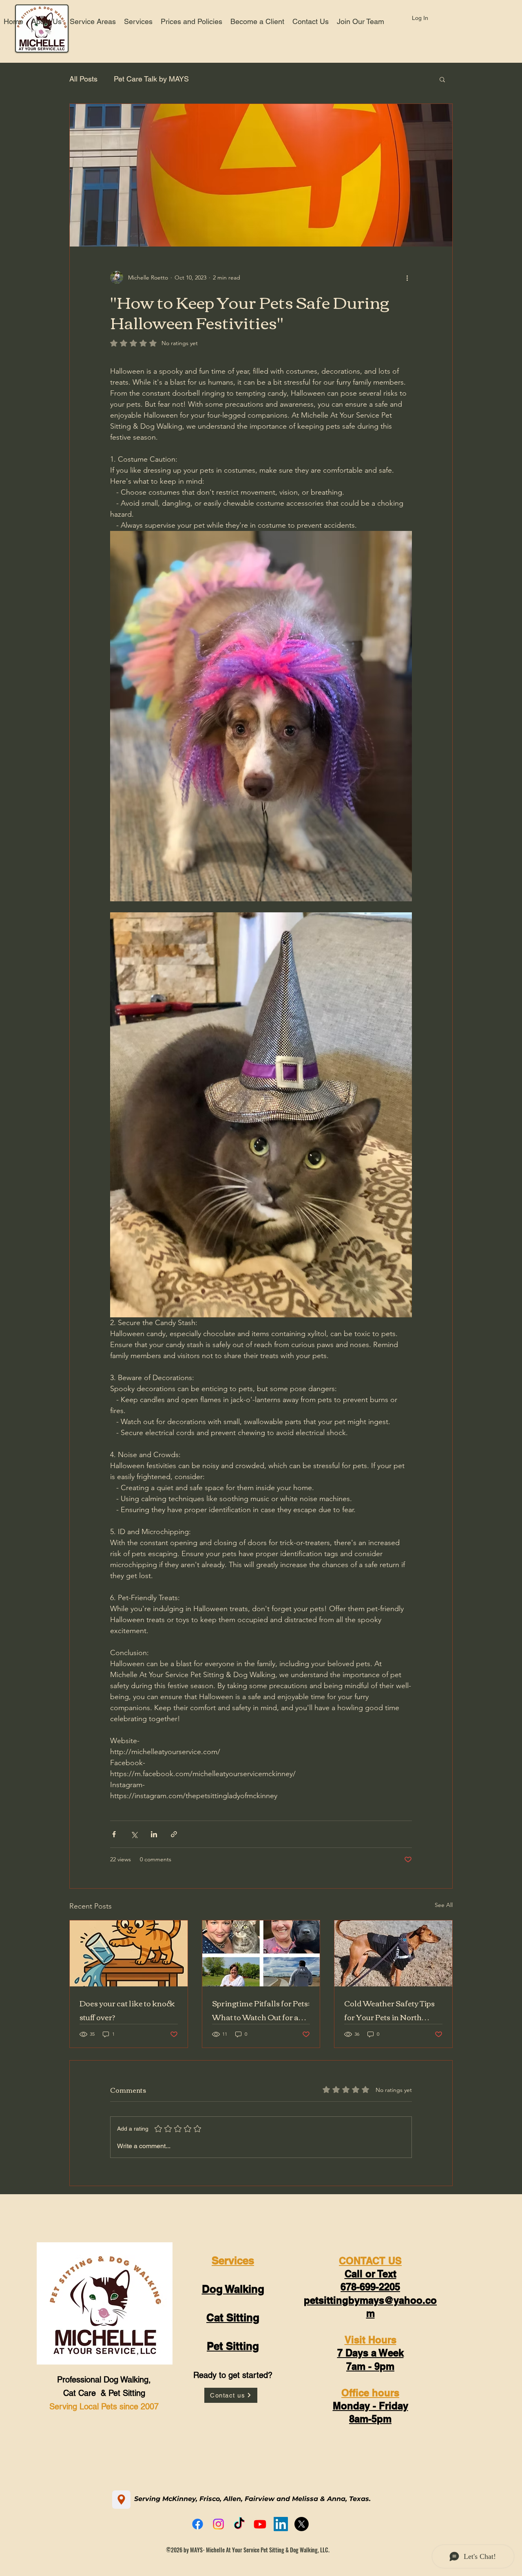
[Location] (121, 2500)
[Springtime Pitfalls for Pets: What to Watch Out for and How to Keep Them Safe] (261, 1953)
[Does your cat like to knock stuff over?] (129, 1953)
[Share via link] (174, 1834)
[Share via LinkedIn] (154, 1834)
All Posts (83, 79)
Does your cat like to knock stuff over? (127, 2010)
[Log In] (396, 18)
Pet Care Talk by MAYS (151, 79)
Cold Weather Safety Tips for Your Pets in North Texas (389, 2010)
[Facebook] (198, 2524)
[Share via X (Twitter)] (134, 1834)
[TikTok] (239, 2524)
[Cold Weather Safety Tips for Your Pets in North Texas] (393, 1953)
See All (444, 1905)
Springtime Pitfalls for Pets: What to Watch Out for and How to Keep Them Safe (261, 2010)
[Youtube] (260, 2524)
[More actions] (407, 277)
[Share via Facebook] (114, 1834)
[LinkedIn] (281, 2524)
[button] (442, 79)
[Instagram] (218, 2524)
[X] (302, 2524)
